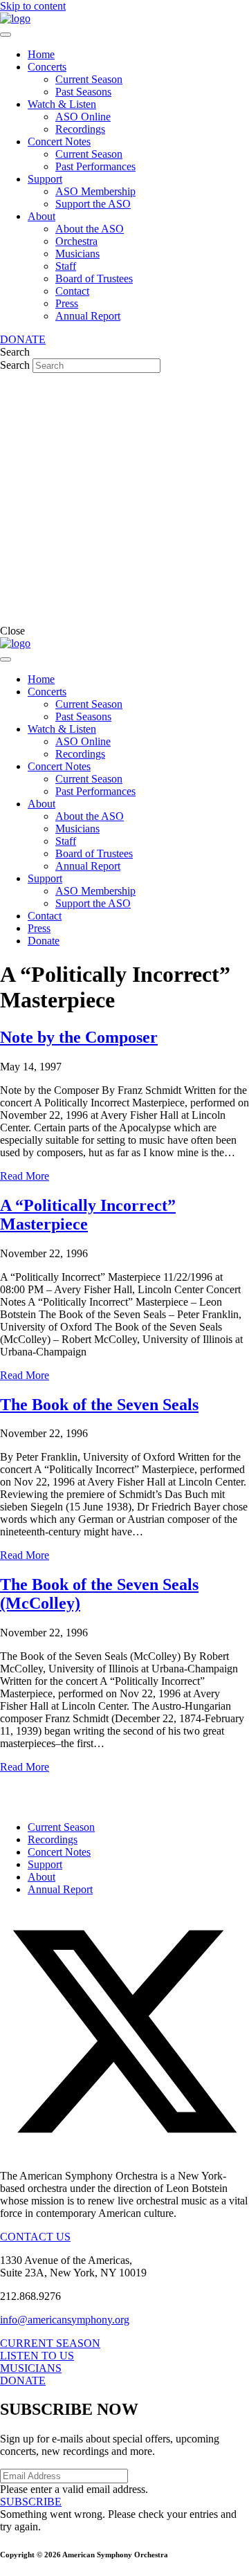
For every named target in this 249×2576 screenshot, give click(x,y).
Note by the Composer (79, 1037)
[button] (124, 2152)
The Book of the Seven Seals (99, 1405)
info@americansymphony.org (65, 2320)
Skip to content (33, 6)
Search (16, 365)
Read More (25, 1176)
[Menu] (6, 35)
